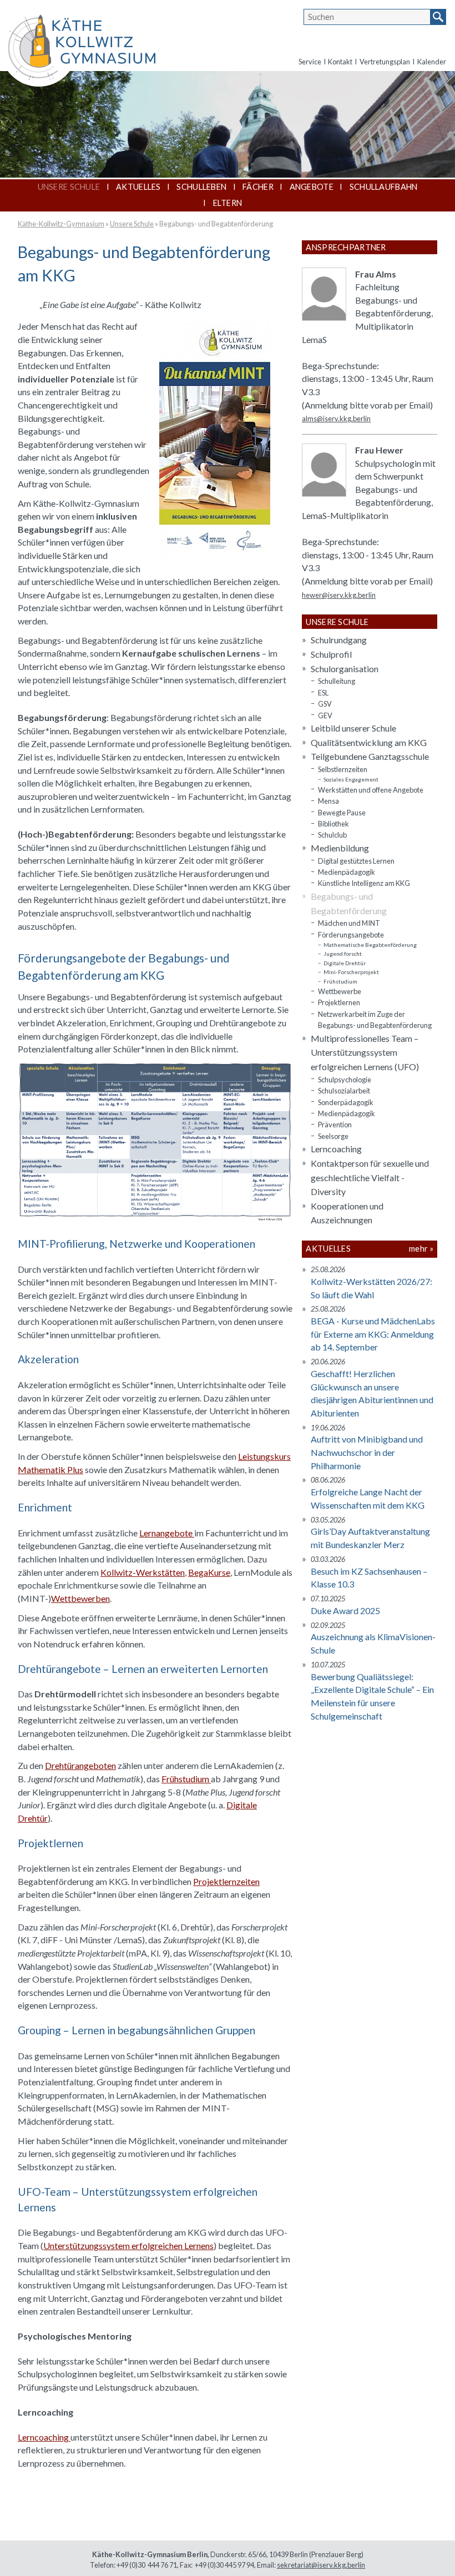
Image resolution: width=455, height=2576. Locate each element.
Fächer (258, 187)
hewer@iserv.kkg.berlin (339, 595)
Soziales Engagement (351, 779)
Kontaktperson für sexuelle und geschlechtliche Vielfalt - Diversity (370, 1177)
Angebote (312, 187)
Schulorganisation (345, 669)
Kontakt (340, 62)
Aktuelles (138, 187)
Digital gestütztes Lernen (356, 861)
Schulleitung (337, 681)
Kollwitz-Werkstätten (143, 1572)
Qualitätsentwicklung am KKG (369, 742)
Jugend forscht (343, 954)
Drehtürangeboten (80, 1765)
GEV (325, 715)
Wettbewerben (80, 1598)
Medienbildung (340, 848)
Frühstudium (186, 1779)
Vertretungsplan (385, 62)
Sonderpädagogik (346, 1102)
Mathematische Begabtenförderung (370, 945)
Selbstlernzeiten (343, 769)
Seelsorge (333, 1136)
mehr (418, 1249)
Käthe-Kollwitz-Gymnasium (61, 224)
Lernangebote (167, 1533)
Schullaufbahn (384, 187)
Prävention (335, 1125)
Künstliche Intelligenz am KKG (364, 883)
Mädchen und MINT (349, 923)
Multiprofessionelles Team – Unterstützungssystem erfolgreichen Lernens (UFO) (365, 1052)
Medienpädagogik (347, 872)
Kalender (432, 62)
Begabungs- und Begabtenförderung (216, 224)
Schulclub (332, 835)
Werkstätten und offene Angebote (371, 790)
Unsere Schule (69, 187)
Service (310, 62)
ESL (323, 693)
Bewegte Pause (342, 813)
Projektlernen (339, 1002)
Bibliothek (333, 824)
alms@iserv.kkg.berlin (336, 419)
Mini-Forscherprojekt (351, 972)
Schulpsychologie (345, 1080)
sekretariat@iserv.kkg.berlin (321, 2565)
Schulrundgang (339, 640)
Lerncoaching (44, 2437)
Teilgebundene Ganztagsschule (370, 756)
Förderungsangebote (351, 935)
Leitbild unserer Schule (353, 728)
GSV (325, 704)
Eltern (228, 203)
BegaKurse (209, 1572)
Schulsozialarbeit (344, 1091)
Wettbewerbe (340, 991)
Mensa (328, 801)
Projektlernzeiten (226, 1881)
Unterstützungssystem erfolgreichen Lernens (128, 2245)
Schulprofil (331, 654)
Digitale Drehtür (345, 963)
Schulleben (201, 187)
